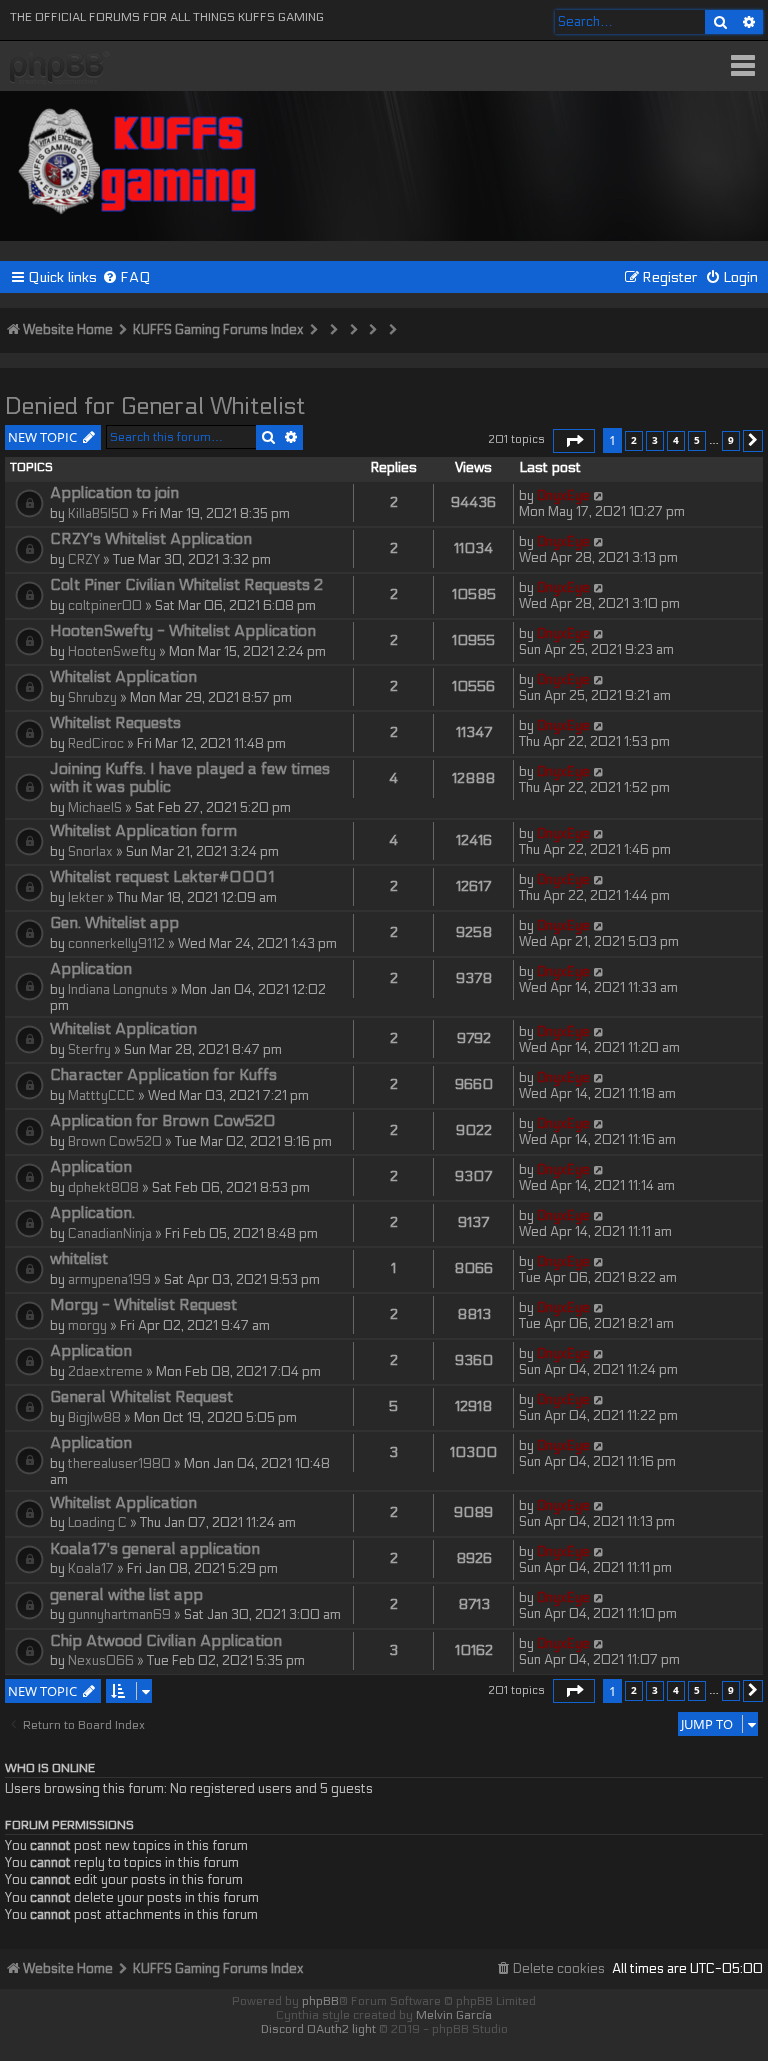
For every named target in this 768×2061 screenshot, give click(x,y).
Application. (92, 1213)
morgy (87, 1326)
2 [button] (634, 440)
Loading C (97, 1523)
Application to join (114, 493)
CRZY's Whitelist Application (151, 539)
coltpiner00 (105, 606)
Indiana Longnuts (118, 990)
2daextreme (105, 1372)
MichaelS (95, 808)
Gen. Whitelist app (114, 923)
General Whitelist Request (141, 1397)
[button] (574, 441)
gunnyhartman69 (119, 1615)
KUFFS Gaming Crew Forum (60, 68)
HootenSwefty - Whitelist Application (183, 631)
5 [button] (697, 440)
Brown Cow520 (115, 1142)
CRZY (84, 560)
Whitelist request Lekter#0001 (162, 877)
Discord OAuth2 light (318, 2029)
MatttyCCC (101, 1096)
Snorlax (90, 852)
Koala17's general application (155, 1549)
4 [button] (676, 440)
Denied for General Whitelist (155, 406)
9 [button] (731, 440)
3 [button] (655, 440)
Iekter (86, 898)
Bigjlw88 (94, 1418)
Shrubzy (92, 698)
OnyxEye (563, 496)
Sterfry (89, 1050)
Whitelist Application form (143, 831)
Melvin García (454, 2015)
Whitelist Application (123, 677)
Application (91, 969)
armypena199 (109, 1280)
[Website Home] (139, 157)
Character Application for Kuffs (163, 1075)
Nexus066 (101, 1661)
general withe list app (126, 1595)
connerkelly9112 (116, 944)
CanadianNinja (110, 1234)
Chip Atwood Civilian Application (166, 1641)
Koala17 (91, 1569)
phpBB (320, 2001)
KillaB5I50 (98, 514)
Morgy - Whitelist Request (143, 1305)
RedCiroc (96, 744)
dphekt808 (103, 1188)
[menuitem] (126, 277)
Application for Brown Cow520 (163, 1121)
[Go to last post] (599, 496)
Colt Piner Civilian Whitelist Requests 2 (186, 585)
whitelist (79, 1259)
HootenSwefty (112, 652)
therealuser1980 (119, 1464)
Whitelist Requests (115, 723)
